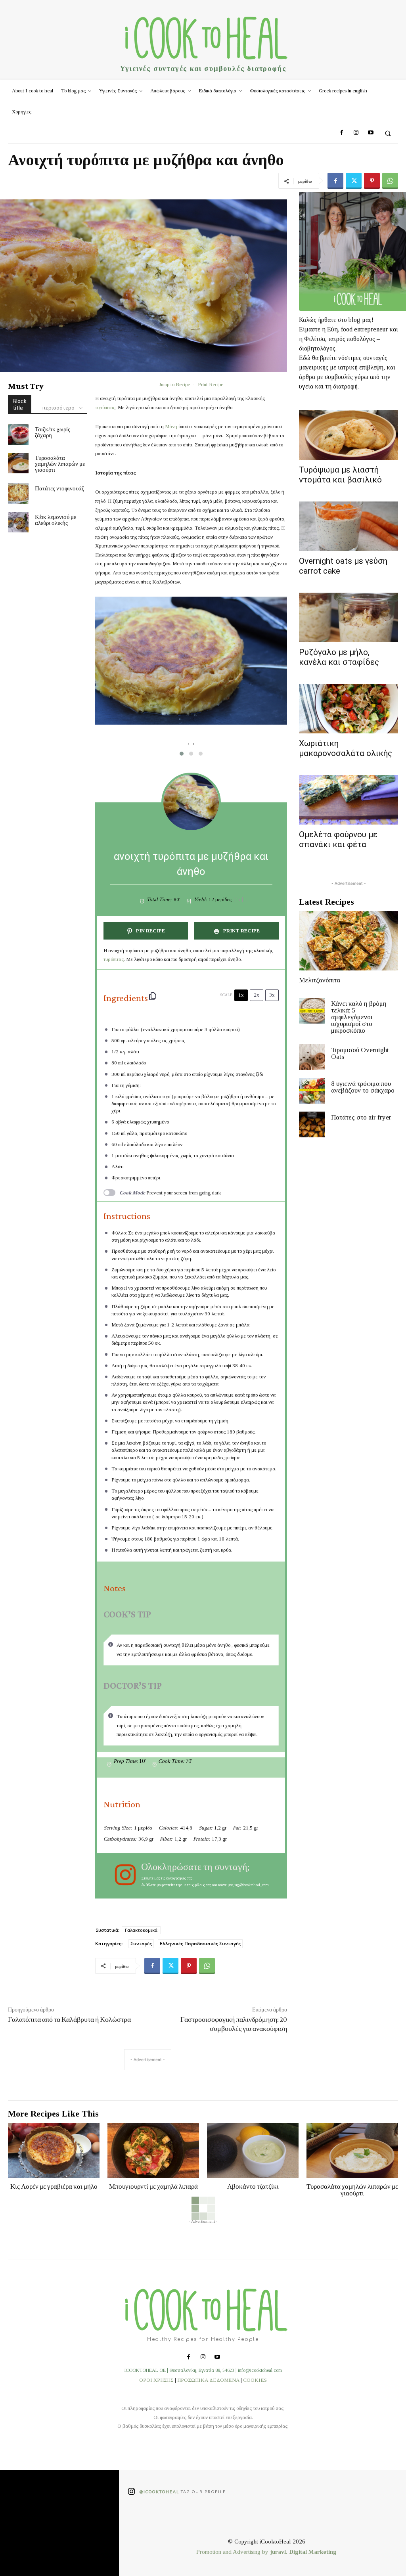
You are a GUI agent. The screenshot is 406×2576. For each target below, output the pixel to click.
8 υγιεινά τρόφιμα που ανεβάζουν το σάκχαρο (363, 1087)
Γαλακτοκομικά (141, 1930)
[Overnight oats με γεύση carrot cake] (349, 526)
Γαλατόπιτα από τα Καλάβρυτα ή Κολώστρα (69, 2019)
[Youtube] (370, 133)
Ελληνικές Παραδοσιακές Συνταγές (200, 1943)
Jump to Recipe (174, 384)
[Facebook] (342, 133)
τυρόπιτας (105, 407)
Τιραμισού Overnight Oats (360, 1053)
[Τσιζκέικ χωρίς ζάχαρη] (18, 434)
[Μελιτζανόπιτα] (349, 941)
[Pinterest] (372, 181)
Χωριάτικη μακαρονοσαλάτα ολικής (346, 748)
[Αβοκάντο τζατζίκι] (253, 2150)
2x (257, 995)
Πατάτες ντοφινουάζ (59, 488)
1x (241, 995)
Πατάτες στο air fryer (361, 1117)
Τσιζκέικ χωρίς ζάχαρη (53, 432)
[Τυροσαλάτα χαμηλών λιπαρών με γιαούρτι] (18, 463)
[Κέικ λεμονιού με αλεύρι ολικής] (18, 522)
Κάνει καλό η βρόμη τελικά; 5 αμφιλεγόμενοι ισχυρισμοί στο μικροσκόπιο (359, 1017)
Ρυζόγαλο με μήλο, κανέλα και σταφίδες (339, 657)
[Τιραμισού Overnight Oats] (312, 1057)
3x (272, 995)
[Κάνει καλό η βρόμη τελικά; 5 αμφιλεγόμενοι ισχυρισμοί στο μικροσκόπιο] (312, 1011)
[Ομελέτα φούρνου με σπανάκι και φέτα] (349, 800)
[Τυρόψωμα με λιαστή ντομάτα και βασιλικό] (349, 435)
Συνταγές (141, 1943)
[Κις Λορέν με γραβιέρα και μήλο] (54, 2150)
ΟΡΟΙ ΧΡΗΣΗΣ (156, 2380)
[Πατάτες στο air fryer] (312, 1124)
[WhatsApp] (390, 181)
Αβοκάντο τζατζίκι (253, 2187)
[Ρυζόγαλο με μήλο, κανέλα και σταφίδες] (349, 617)
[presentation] (188, 744)
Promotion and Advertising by (233, 2552)
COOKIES (255, 2380)
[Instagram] (356, 133)
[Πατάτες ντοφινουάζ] (18, 494)
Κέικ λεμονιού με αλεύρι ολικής (56, 520)
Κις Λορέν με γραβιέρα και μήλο (54, 2187)
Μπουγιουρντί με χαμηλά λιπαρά (153, 2187)
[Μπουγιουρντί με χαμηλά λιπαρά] (153, 2150)
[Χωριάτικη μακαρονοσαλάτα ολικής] (349, 709)
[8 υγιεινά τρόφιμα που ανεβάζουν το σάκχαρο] (312, 1091)
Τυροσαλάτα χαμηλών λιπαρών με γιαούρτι (60, 464)
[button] (388, 133)
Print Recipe (211, 384)
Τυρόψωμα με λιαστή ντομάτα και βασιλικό (340, 475)
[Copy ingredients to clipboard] (153, 996)
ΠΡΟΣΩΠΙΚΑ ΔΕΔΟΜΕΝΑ (208, 2380)
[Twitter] (354, 181)
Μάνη (171, 426)
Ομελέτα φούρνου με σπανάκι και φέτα (338, 839)
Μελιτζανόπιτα (320, 980)
